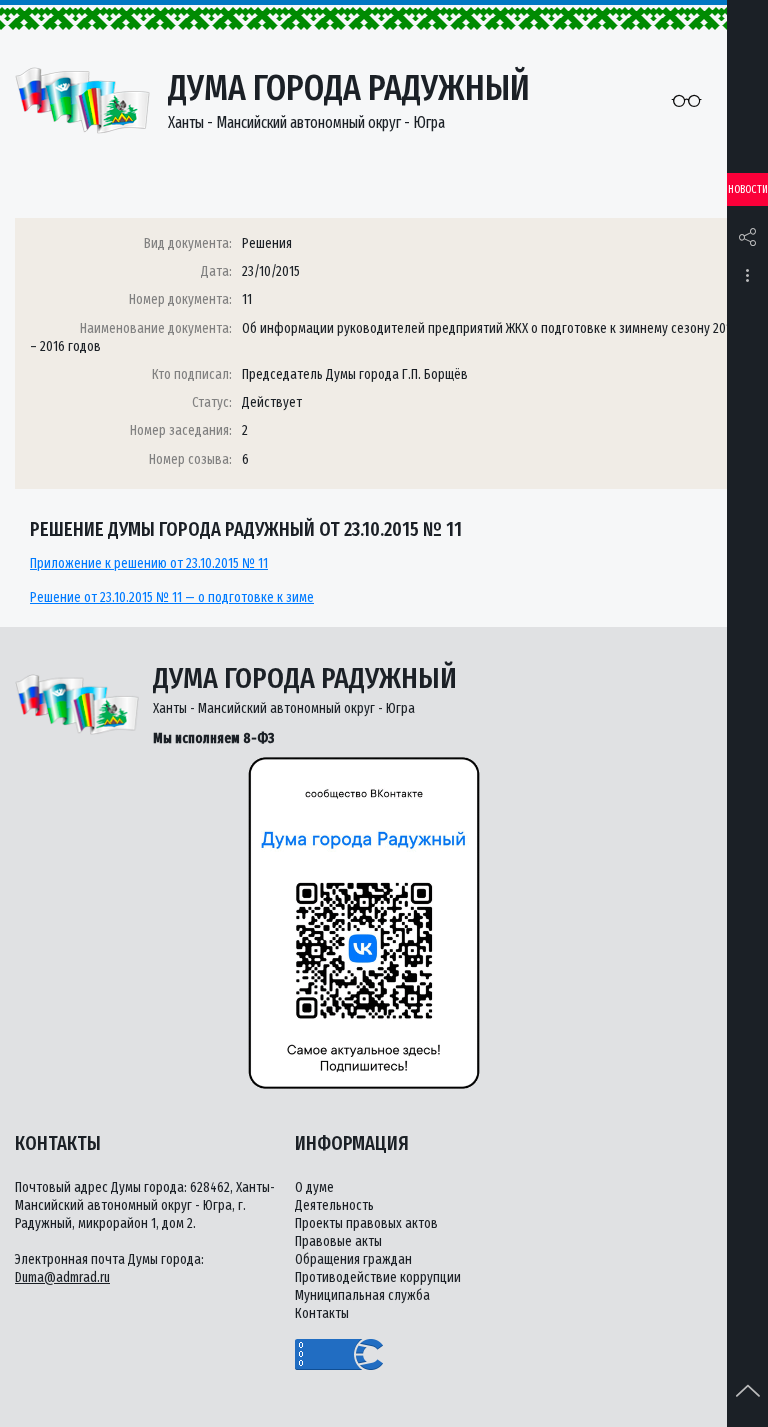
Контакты (322, 1313)
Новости (748, 189)
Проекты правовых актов (366, 1223)
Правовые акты (338, 1241)
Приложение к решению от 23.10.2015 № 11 (149, 563)
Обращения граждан (353, 1259)
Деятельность (334, 1205)
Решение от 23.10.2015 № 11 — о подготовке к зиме (172, 597)
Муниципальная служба (362, 1295)
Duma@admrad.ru (62, 1277)
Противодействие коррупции (378, 1277)
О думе (314, 1187)
